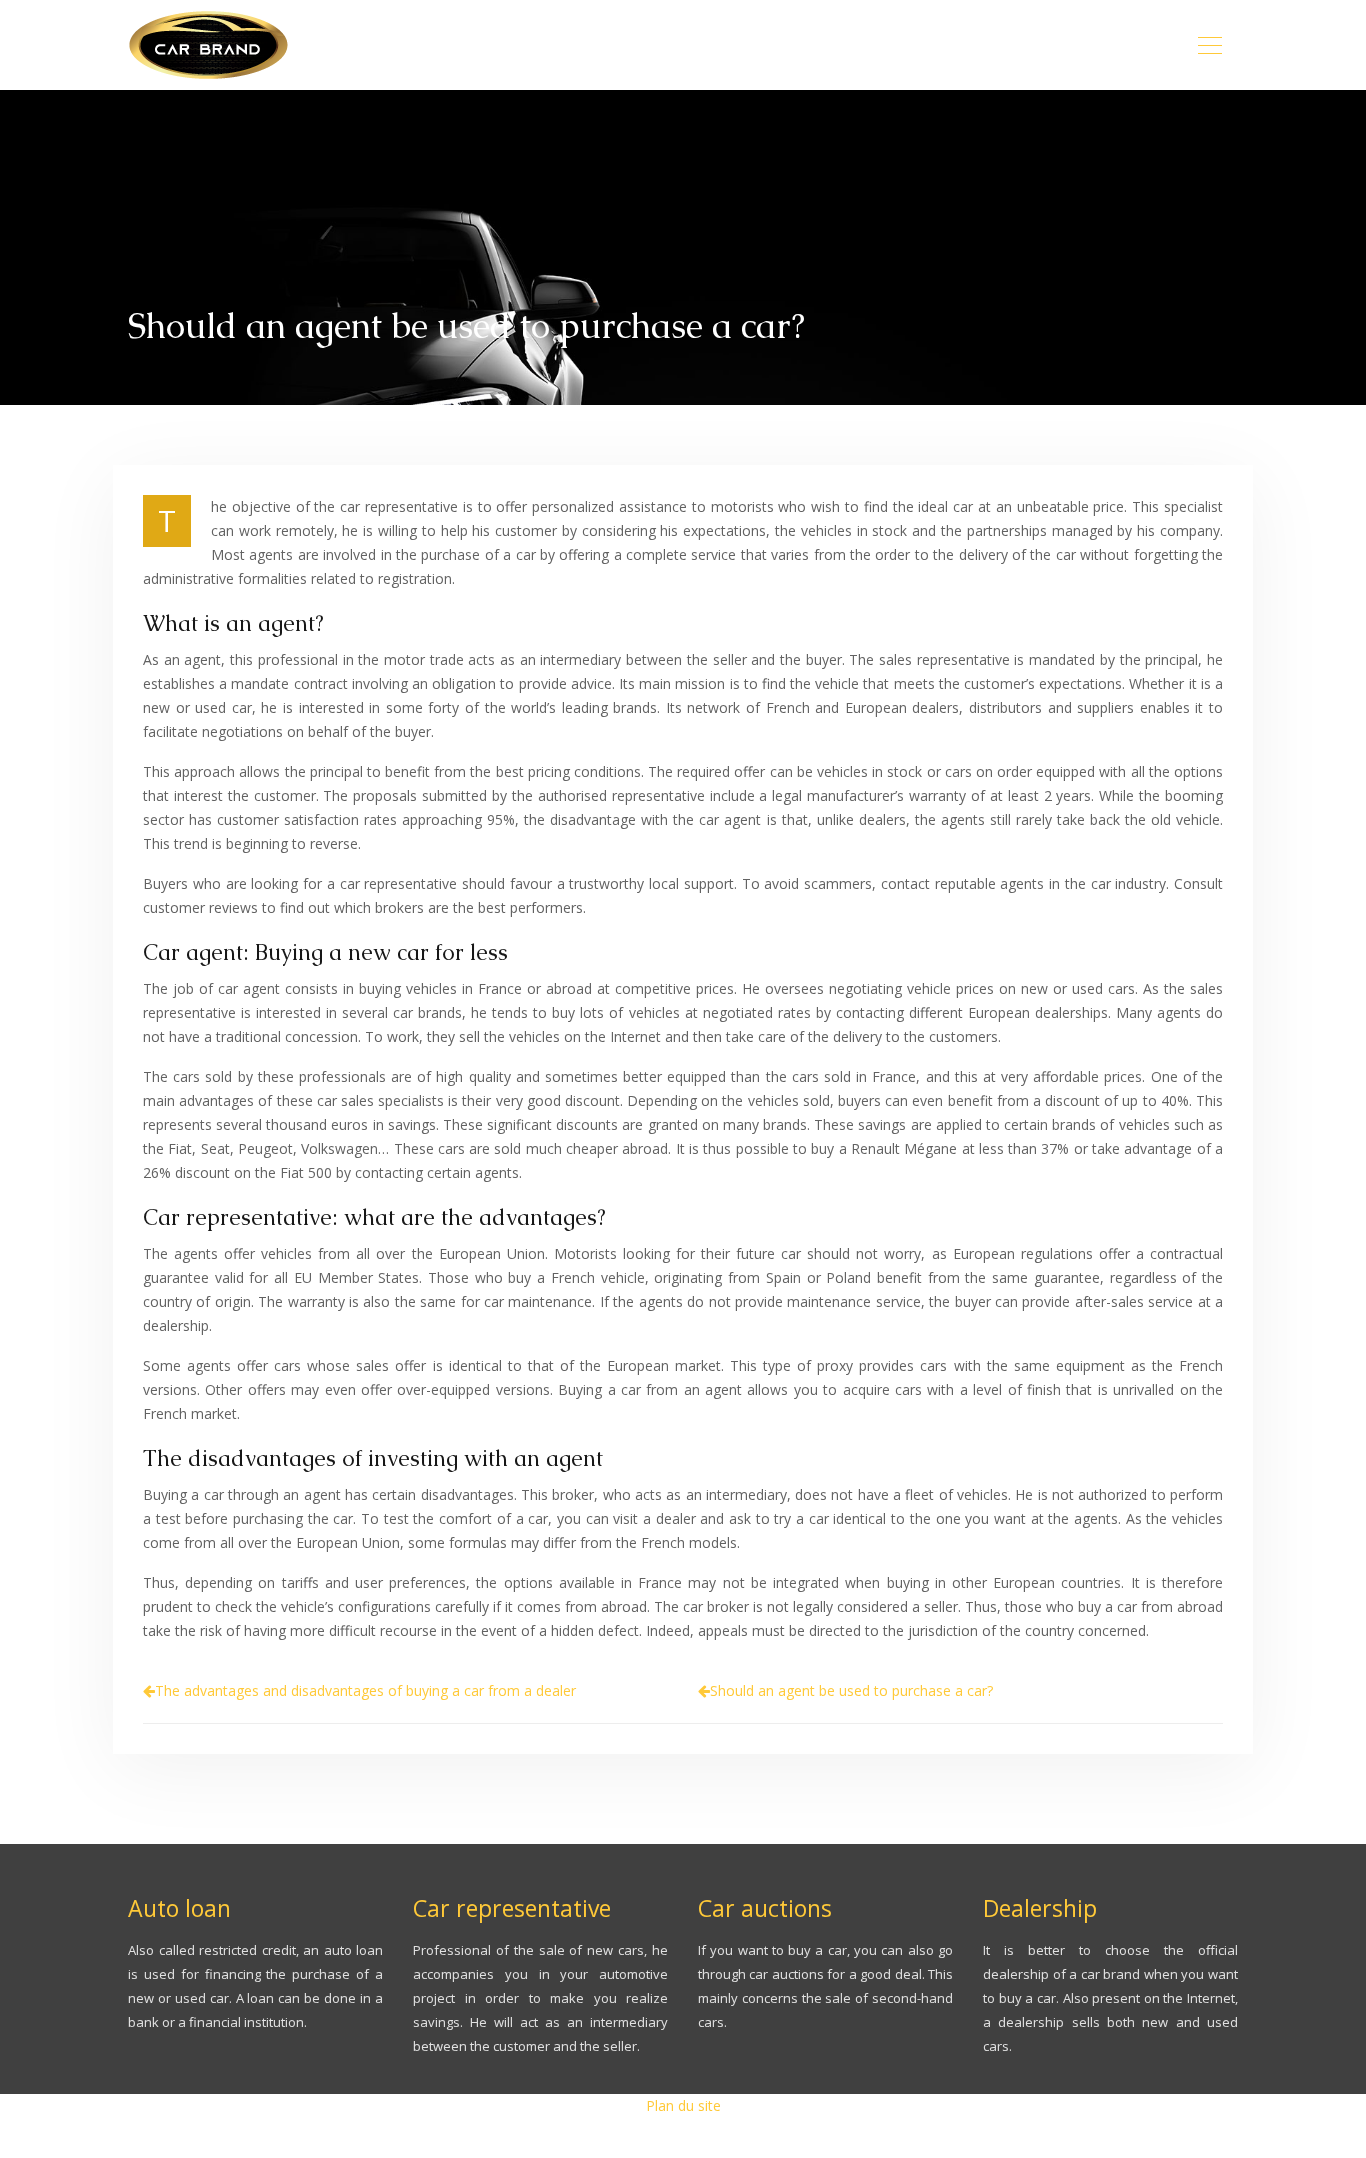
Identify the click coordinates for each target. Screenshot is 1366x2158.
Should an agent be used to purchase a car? (851, 1690)
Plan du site (683, 2105)
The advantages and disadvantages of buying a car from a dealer (365, 1690)
